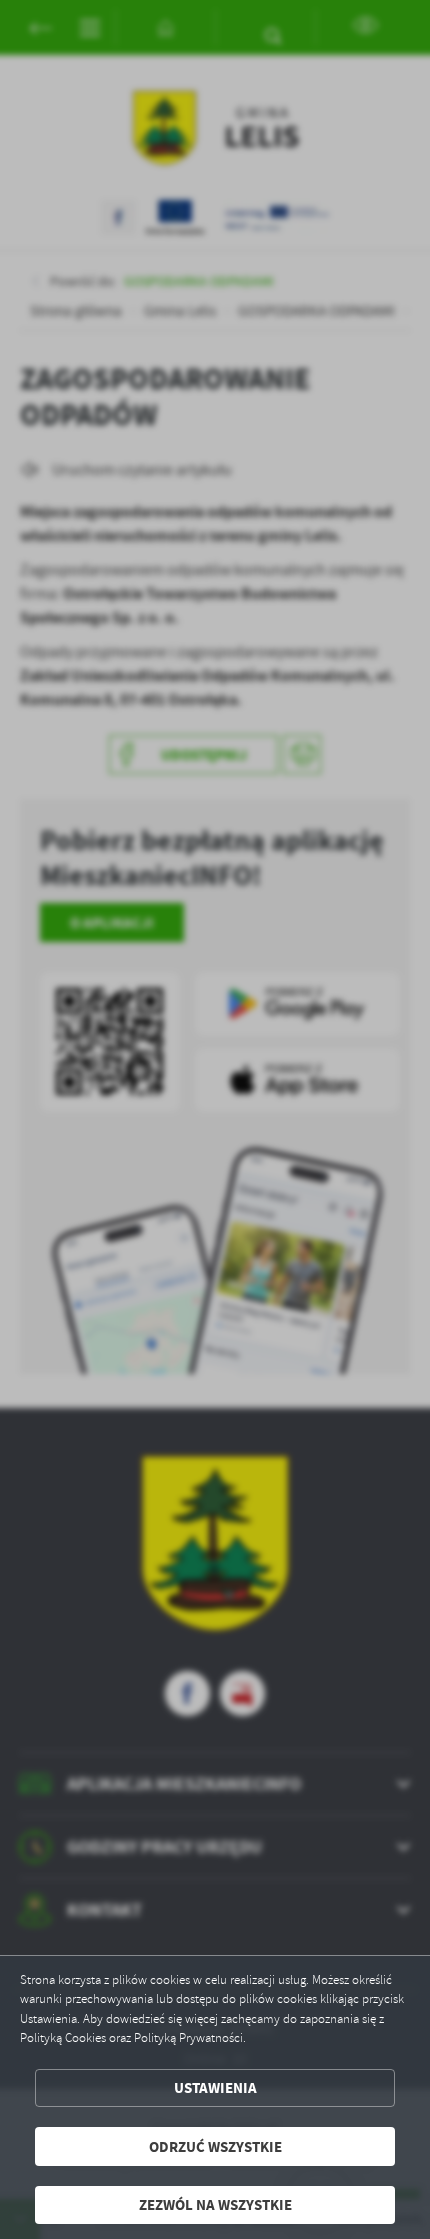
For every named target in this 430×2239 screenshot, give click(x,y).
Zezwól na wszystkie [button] (215, 2204)
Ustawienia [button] (215, 2087)
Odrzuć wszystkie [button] (215, 2146)
